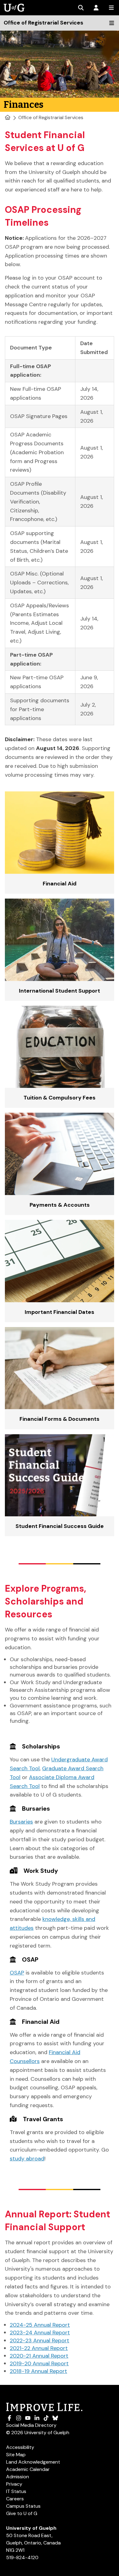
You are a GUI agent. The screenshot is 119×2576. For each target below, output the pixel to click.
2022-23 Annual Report (40, 2340)
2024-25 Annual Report (40, 2325)
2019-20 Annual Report (39, 2363)
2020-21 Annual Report (39, 2356)
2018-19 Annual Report (38, 2371)
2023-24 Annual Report (40, 2333)
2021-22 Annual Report (39, 2348)
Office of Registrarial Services (51, 117)
